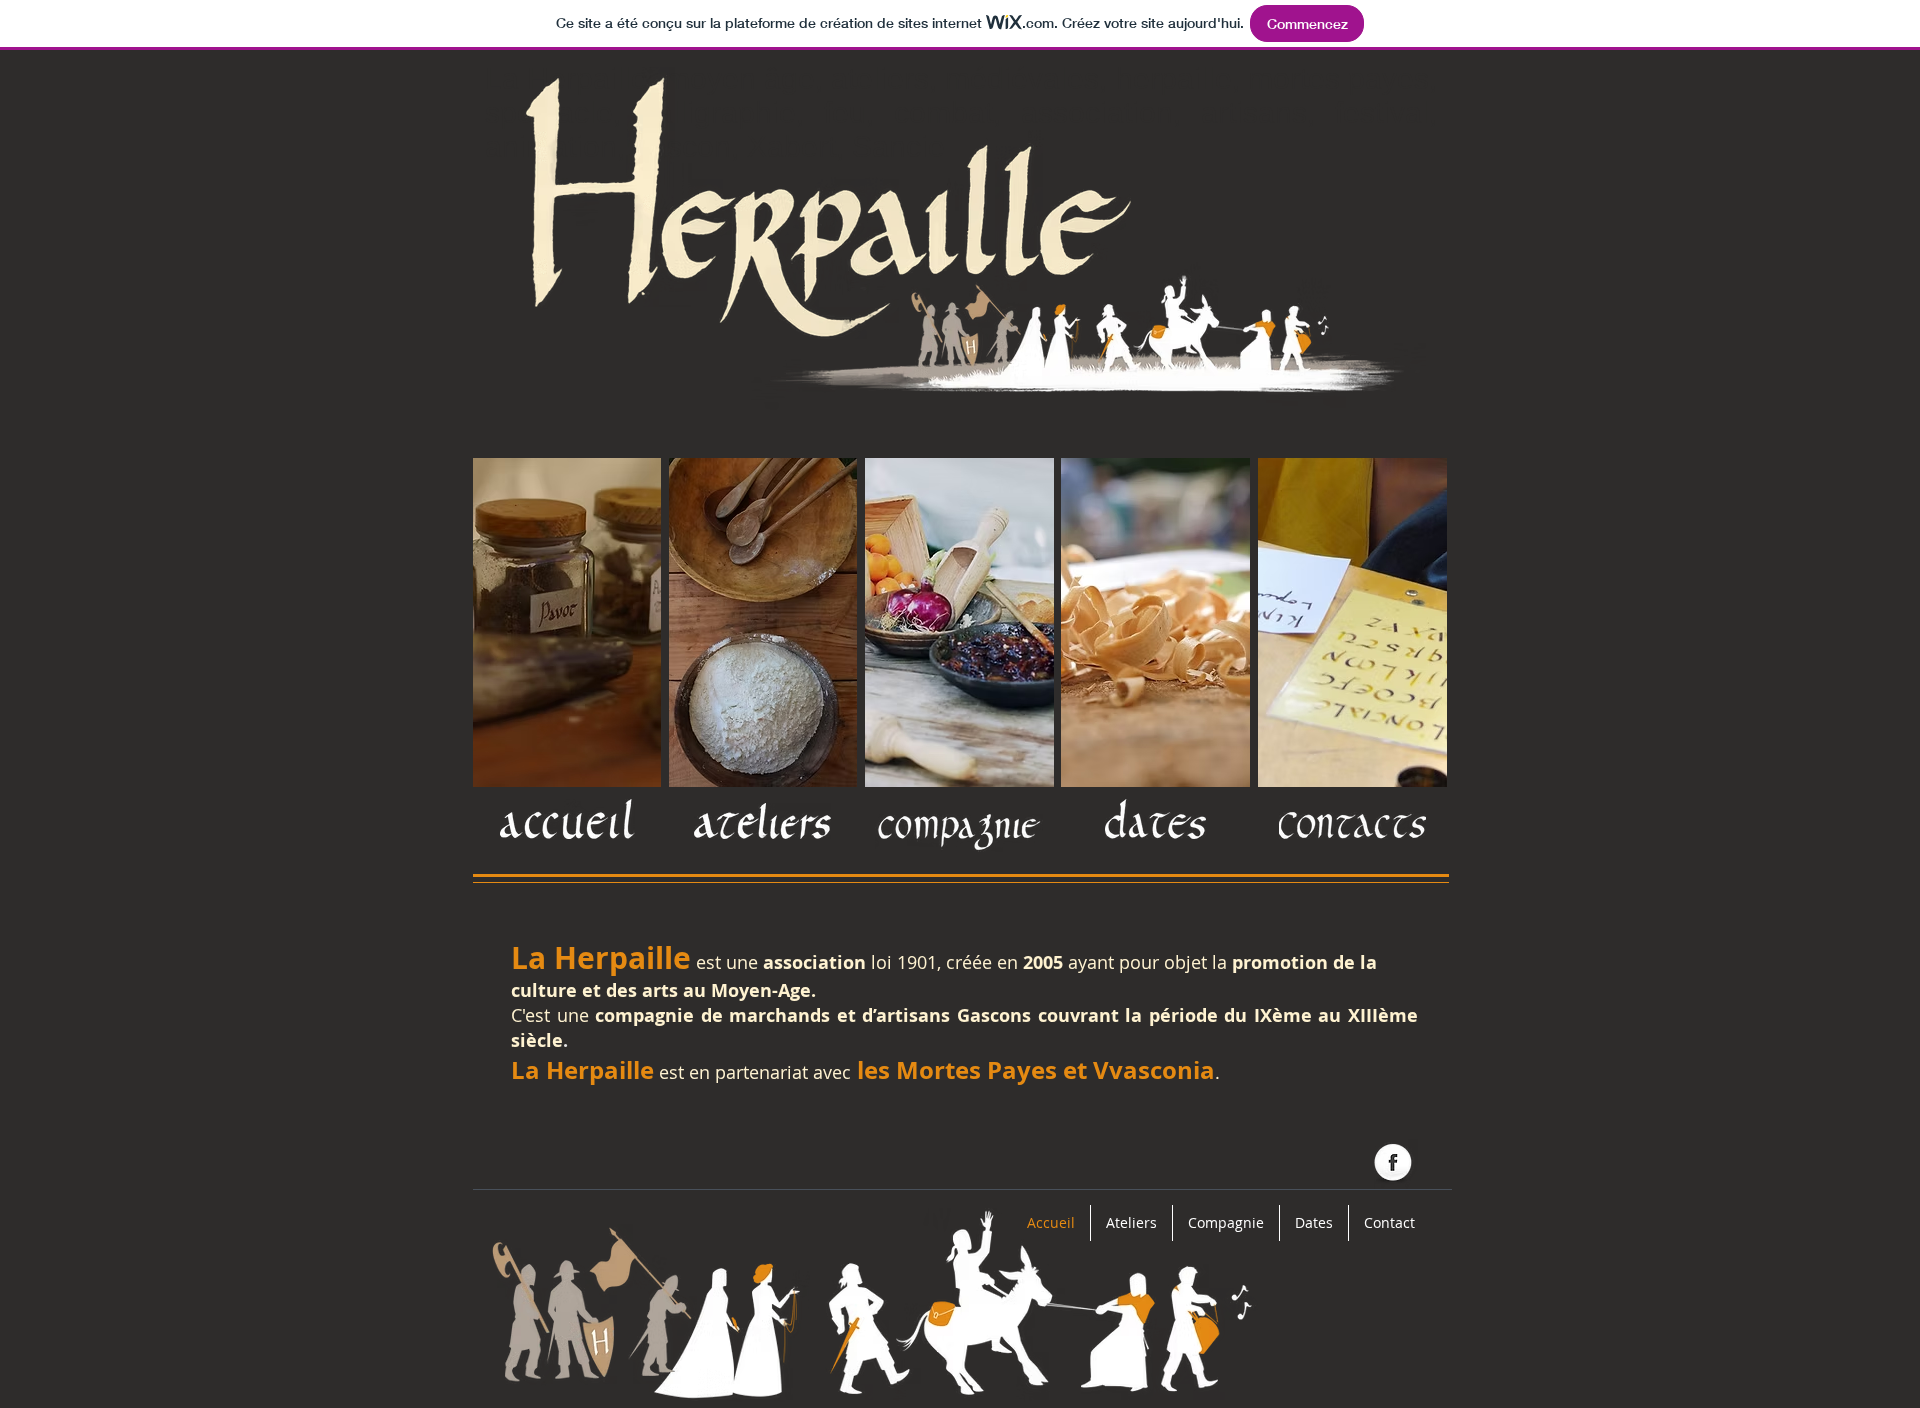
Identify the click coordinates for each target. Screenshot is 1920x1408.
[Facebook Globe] (1393, 1164)
